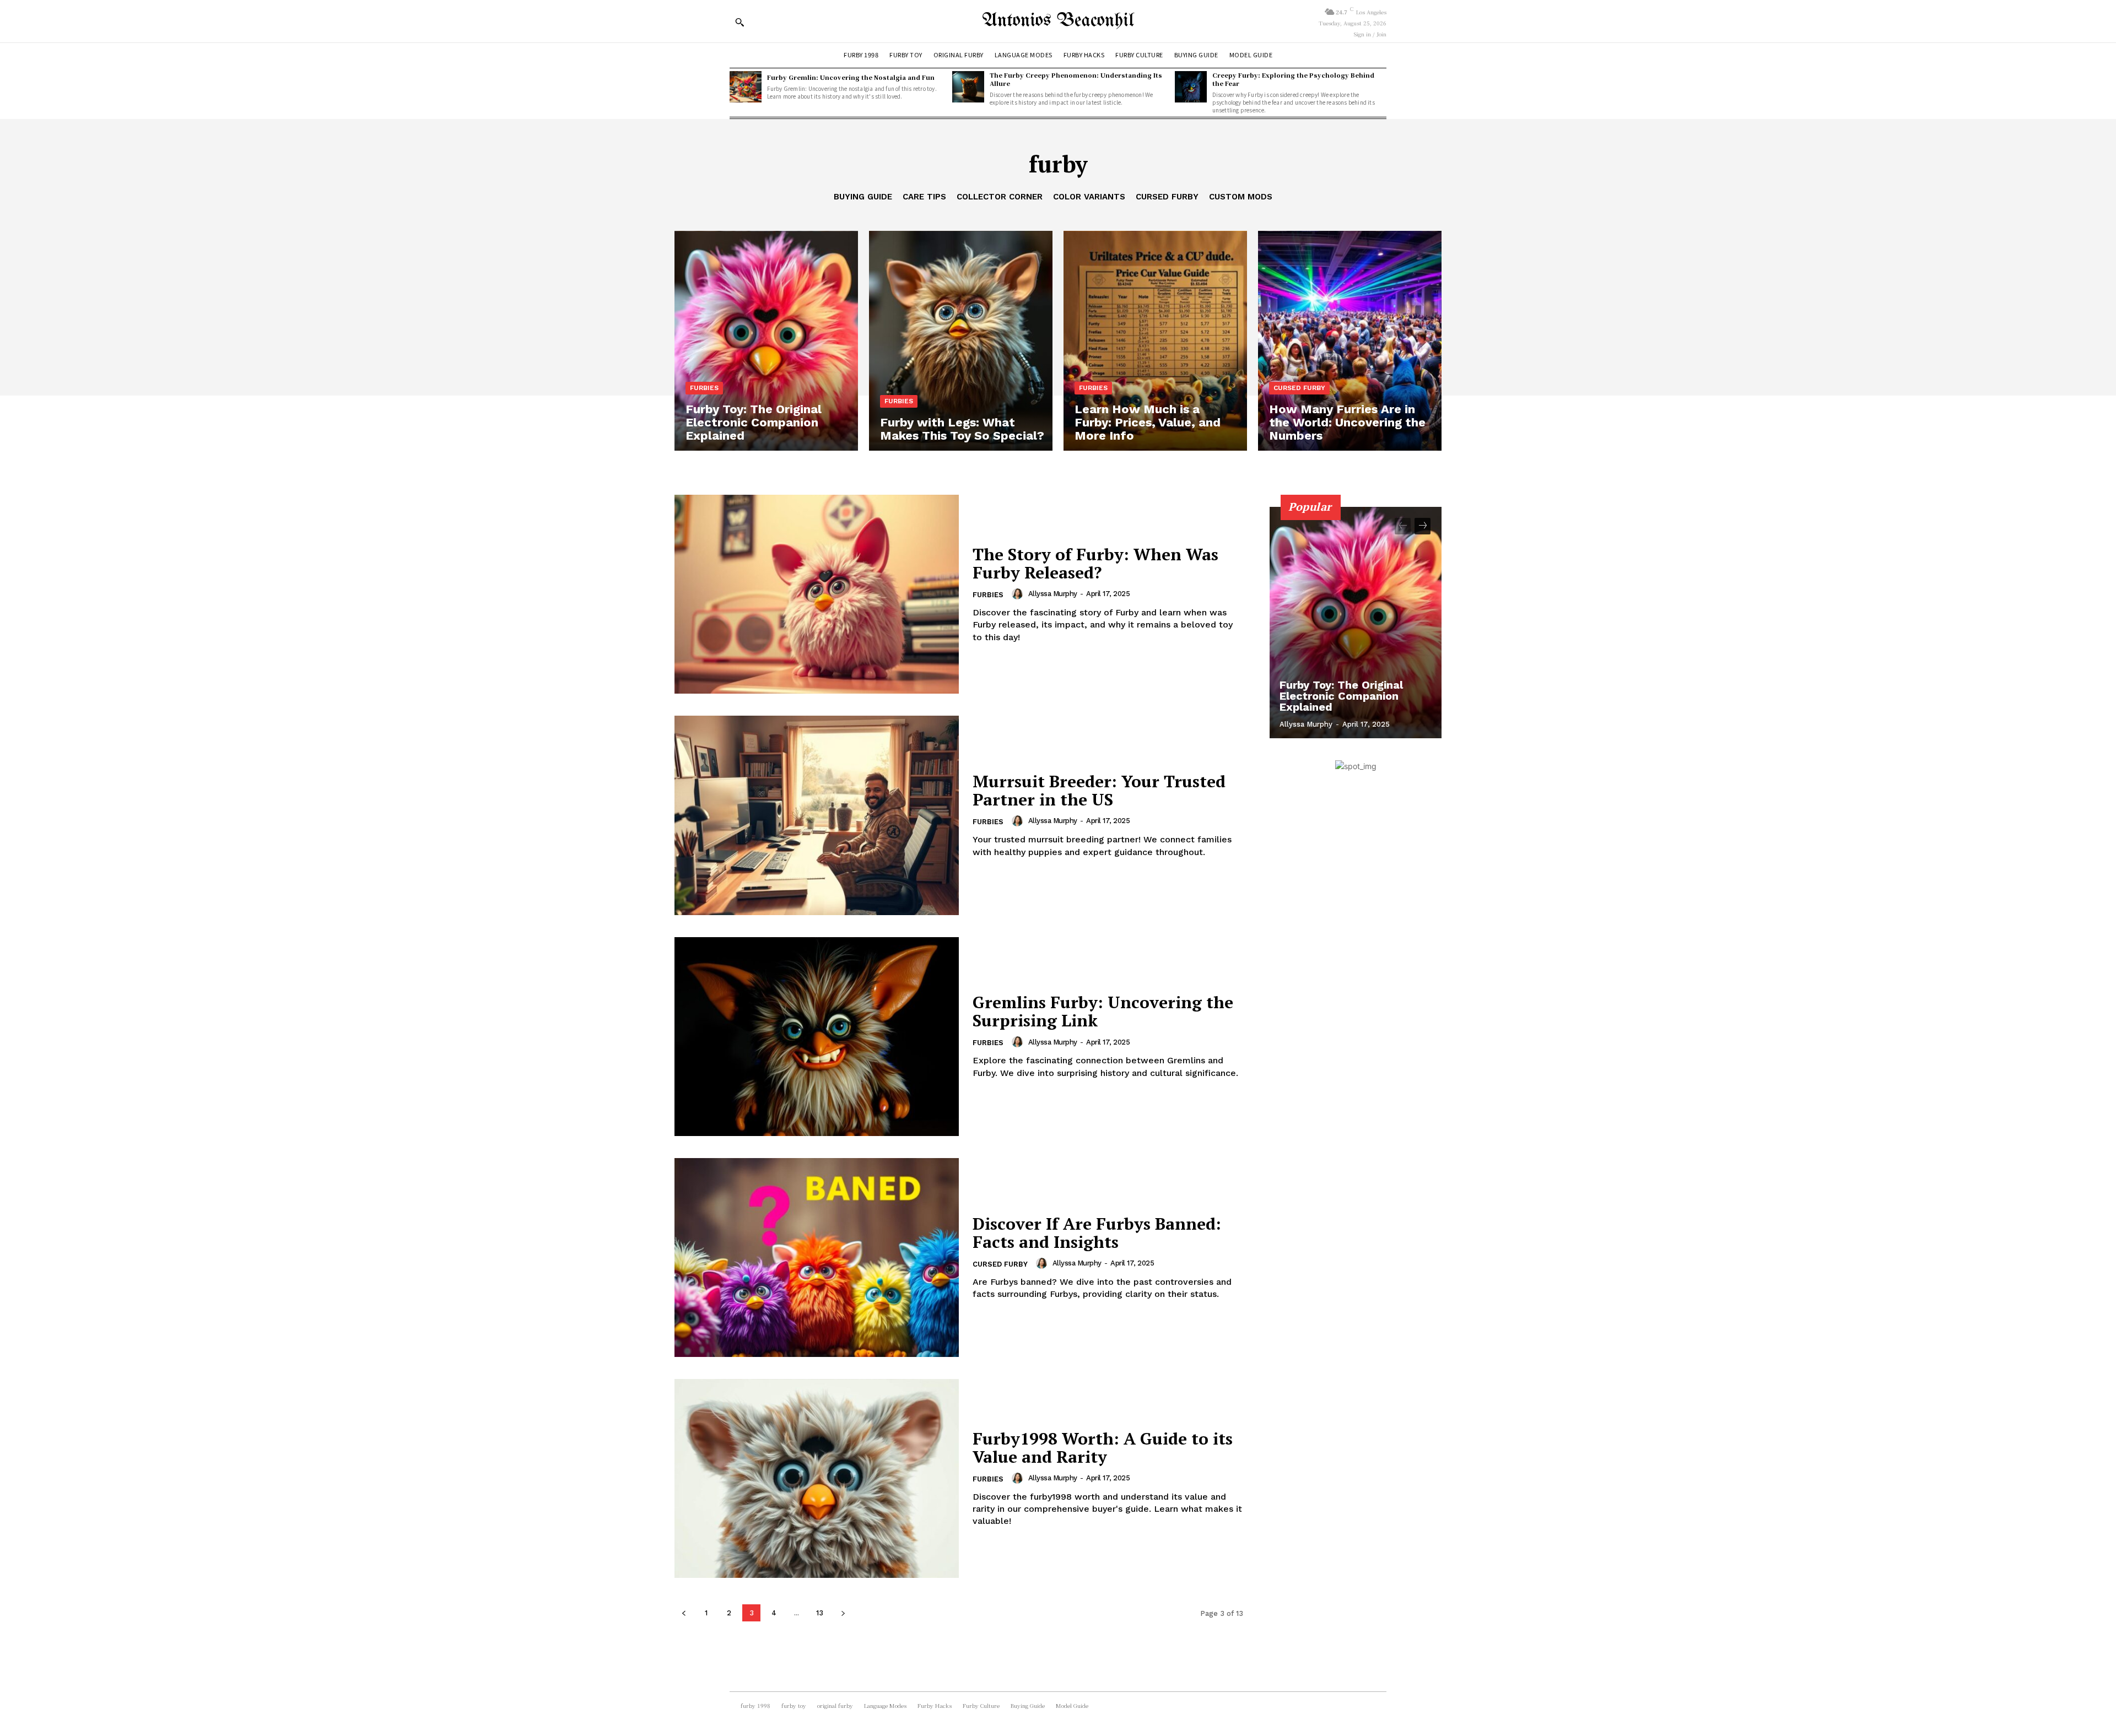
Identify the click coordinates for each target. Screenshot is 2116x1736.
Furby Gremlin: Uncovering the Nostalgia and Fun (851, 77)
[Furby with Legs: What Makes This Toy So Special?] (961, 341)
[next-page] (843, 1613)
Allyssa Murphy (1053, 594)
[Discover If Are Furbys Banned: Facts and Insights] (817, 1258)
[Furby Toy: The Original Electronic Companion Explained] (766, 341)
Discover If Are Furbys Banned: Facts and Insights (1097, 1233)
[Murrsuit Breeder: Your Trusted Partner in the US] (817, 815)
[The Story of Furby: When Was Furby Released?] (817, 594)
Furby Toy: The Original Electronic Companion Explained (1341, 696)
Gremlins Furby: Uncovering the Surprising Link (1103, 1011)
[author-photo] (1019, 594)
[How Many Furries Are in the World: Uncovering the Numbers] (1350, 341)
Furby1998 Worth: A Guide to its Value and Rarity (1103, 1448)
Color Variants (1089, 197)
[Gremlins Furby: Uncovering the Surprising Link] (817, 1037)
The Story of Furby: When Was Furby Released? (1095, 563)
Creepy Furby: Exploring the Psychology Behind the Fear (1293, 79)
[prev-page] (684, 1613)
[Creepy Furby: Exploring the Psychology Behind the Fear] (1191, 87)
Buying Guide (863, 197)
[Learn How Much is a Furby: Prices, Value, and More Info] (1155, 341)
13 (820, 1613)
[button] (739, 22)
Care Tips (924, 197)
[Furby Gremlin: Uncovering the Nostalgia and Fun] (746, 87)
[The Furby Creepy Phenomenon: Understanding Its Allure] (968, 87)
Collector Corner (1000, 197)
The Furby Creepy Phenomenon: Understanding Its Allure (1076, 79)
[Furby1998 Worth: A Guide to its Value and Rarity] (817, 1478)
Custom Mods (1241, 197)
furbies (704, 388)
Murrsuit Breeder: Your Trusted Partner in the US (1099, 790)
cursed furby (1167, 197)
